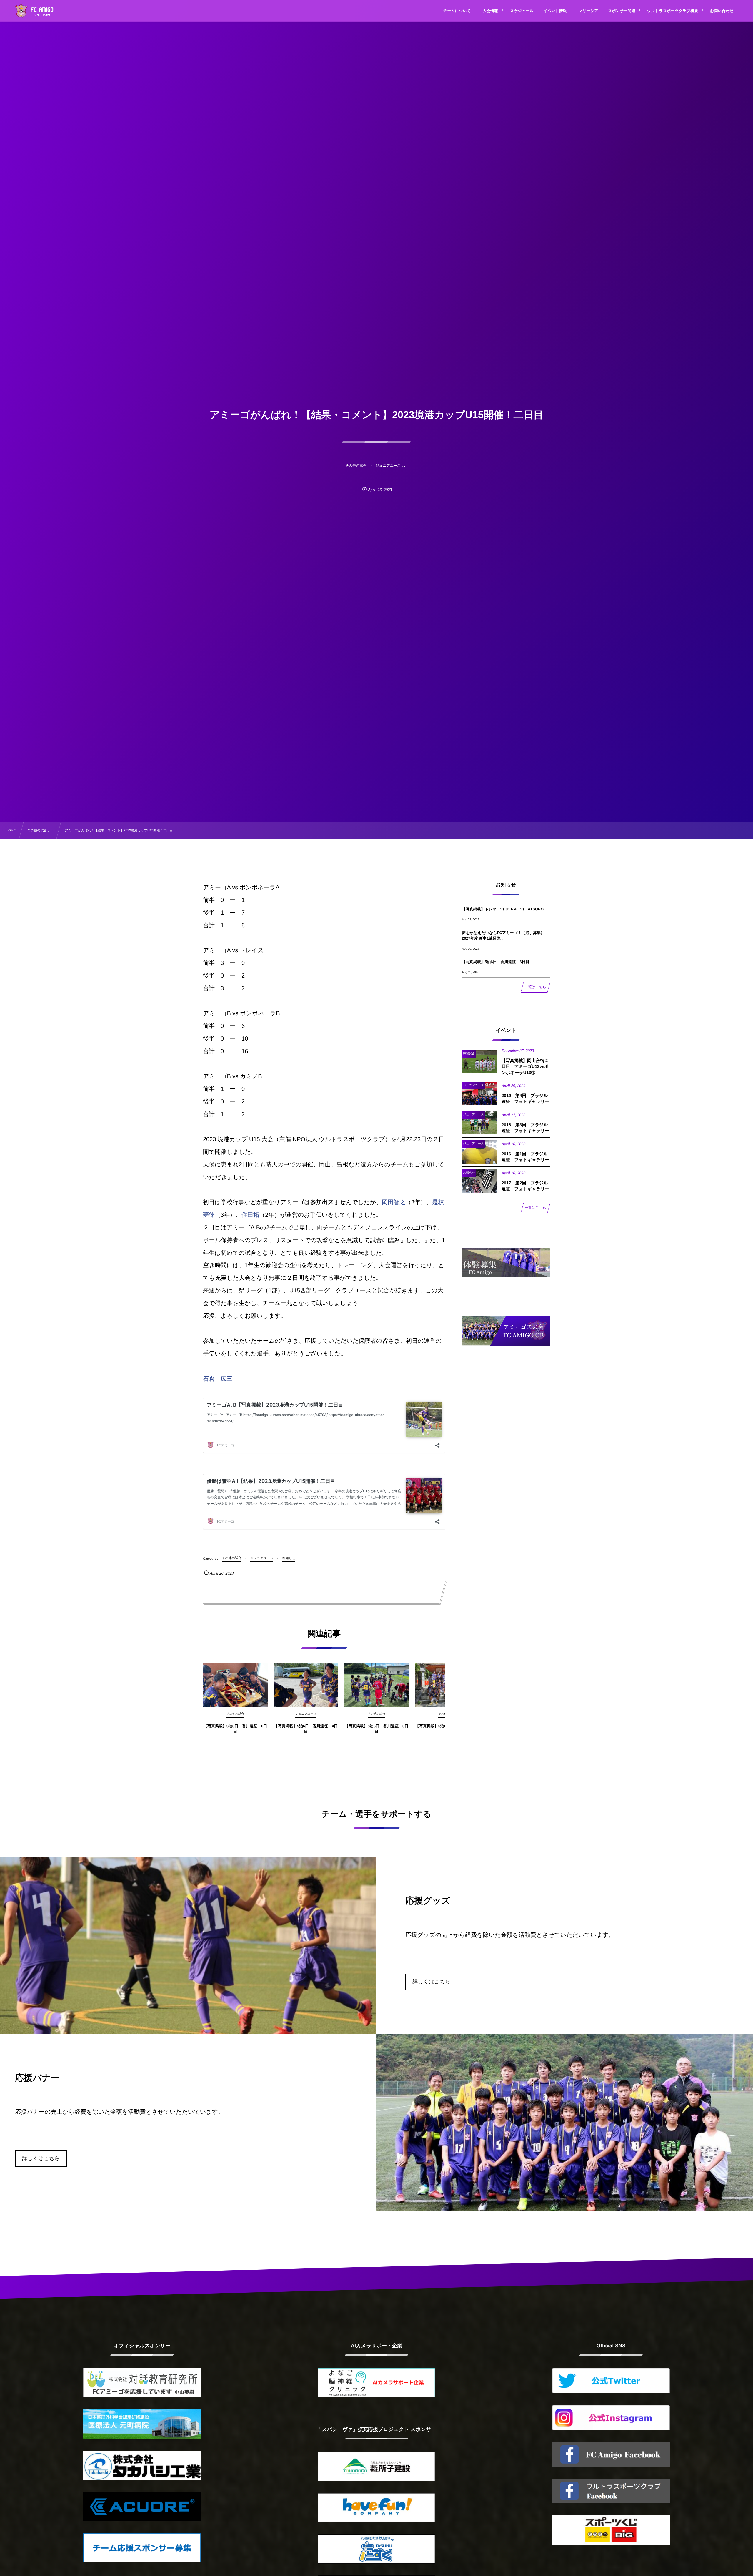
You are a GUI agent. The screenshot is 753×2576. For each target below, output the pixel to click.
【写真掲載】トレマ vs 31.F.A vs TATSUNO (503, 909)
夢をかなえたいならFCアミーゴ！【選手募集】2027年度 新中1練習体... (503, 935)
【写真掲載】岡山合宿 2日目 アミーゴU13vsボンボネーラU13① (525, 1067)
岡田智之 (394, 1202)
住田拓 (250, 1215)
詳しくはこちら (431, 1982)
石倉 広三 (218, 1379)
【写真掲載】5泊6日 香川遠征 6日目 (235, 1729)
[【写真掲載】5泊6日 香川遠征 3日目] (376, 1685)
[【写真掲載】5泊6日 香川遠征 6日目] (235, 1685)
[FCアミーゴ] (41, 12)
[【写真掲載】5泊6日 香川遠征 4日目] (306, 1685)
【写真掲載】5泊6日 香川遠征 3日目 (377, 1729)
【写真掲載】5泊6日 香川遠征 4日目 (306, 1729)
